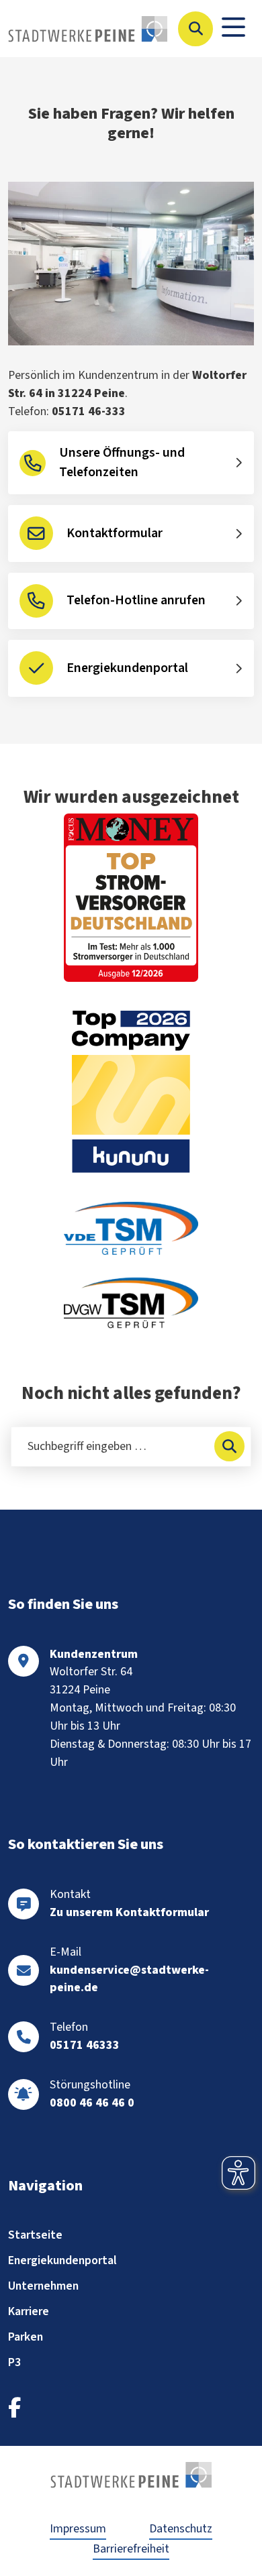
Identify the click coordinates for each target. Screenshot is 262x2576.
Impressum (78, 2529)
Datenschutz (181, 2529)
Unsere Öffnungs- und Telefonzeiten (122, 463)
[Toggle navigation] (233, 29)
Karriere (29, 2311)
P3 (14, 2362)
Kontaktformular (115, 533)
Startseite (35, 2235)
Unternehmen (43, 2286)
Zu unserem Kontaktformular (129, 1912)
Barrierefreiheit (131, 2549)
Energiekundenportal (127, 668)
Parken (26, 2337)
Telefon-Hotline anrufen (136, 600)
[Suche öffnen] (195, 29)
